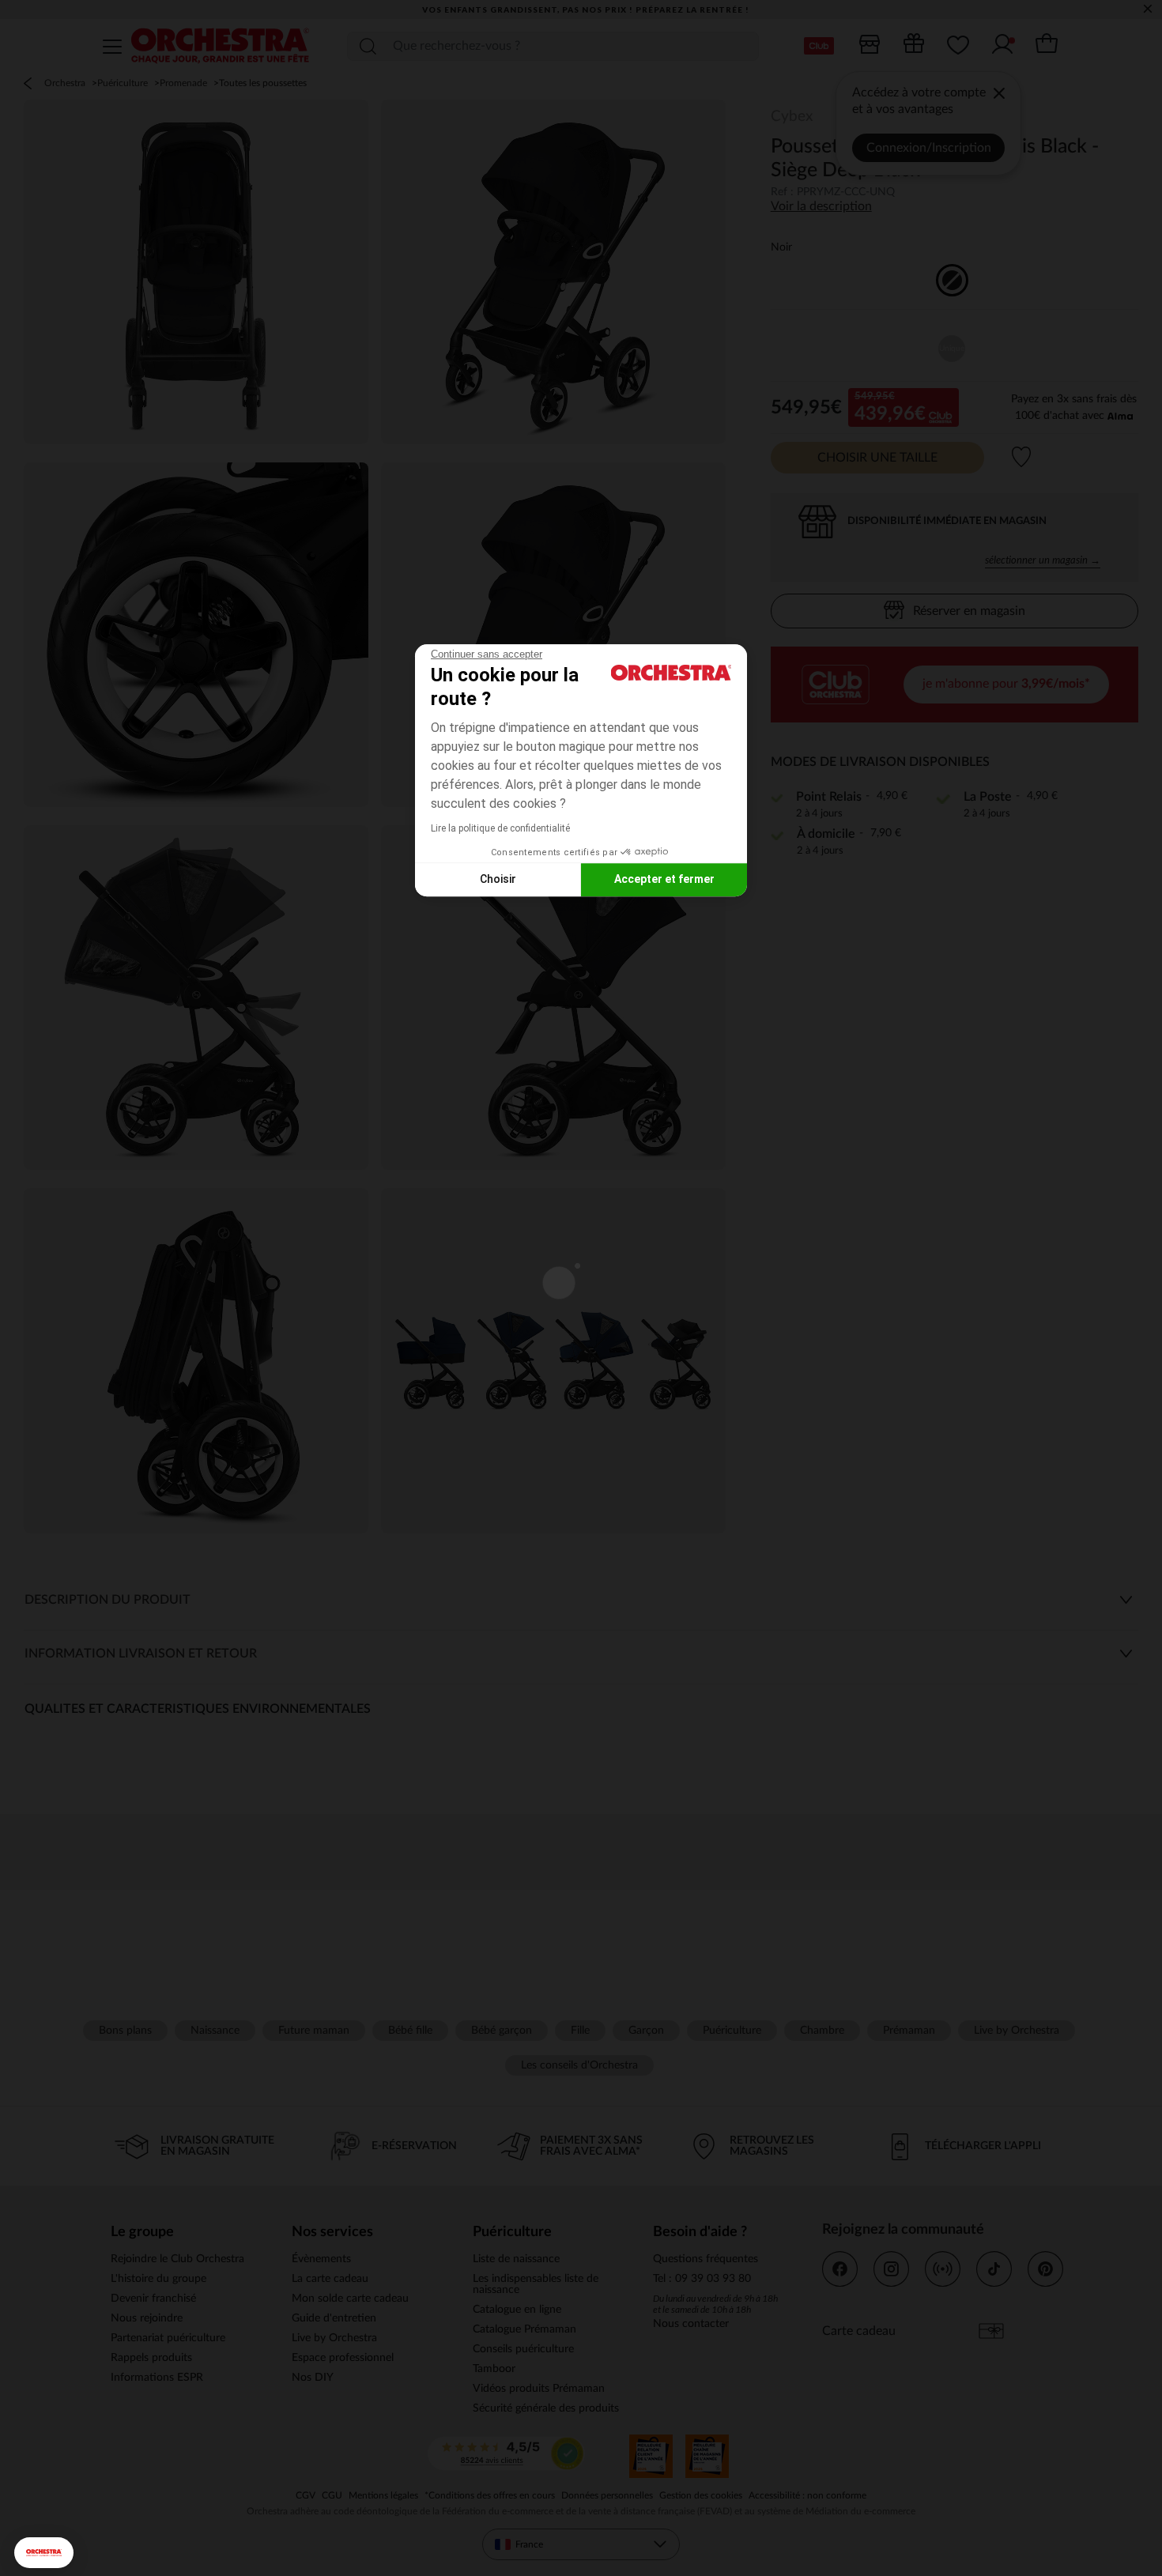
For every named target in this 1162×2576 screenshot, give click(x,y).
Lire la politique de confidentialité (500, 828)
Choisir (498, 879)
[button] (44, 2553)
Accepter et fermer (664, 879)
